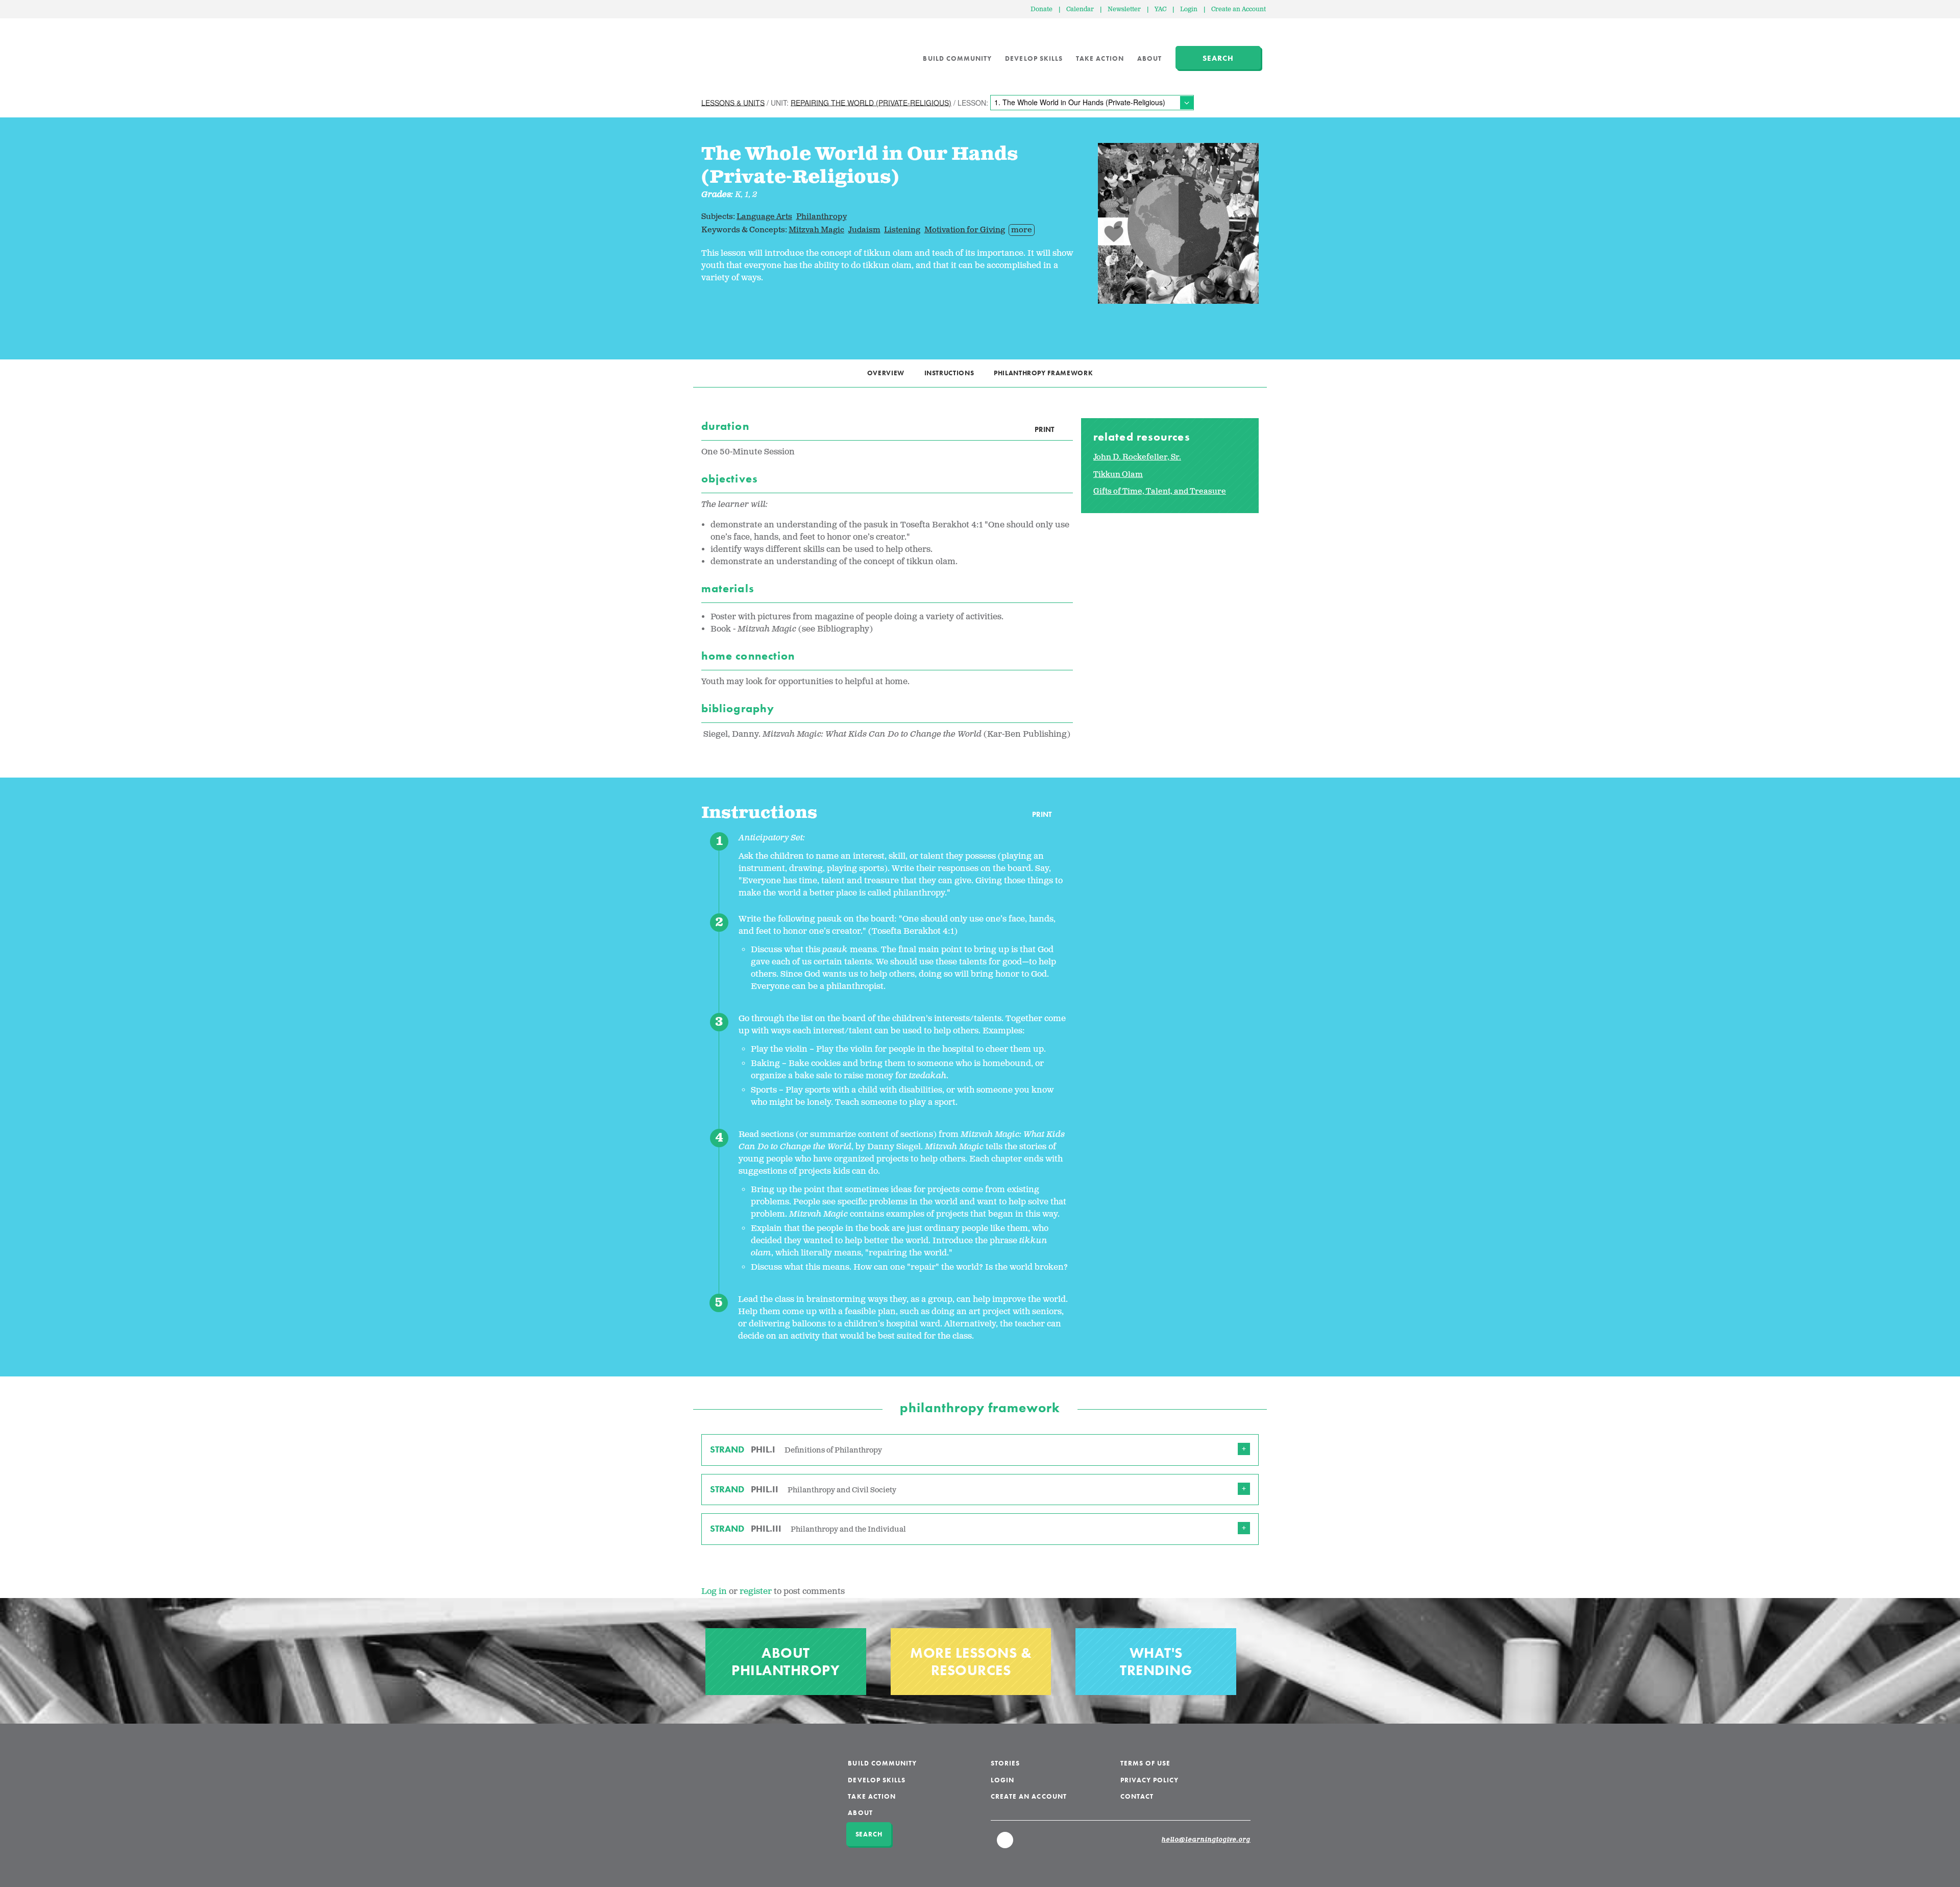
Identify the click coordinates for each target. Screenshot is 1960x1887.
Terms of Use (1146, 1763)
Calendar (1080, 9)
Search (1218, 58)
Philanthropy (822, 217)
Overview (886, 373)
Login (1189, 9)
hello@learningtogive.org (1206, 1840)
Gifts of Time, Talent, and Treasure (1160, 491)
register (756, 1592)
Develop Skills (1034, 58)
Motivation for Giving (965, 230)
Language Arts (764, 217)
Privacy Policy (1150, 1780)
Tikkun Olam (1118, 475)
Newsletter (1124, 9)
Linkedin (1006, 1845)
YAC (1160, 9)
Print (1044, 429)
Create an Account (1239, 9)
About (1149, 58)
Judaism (864, 230)
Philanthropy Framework (1043, 373)
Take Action (1100, 58)
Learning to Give (740, 51)
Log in (714, 1592)
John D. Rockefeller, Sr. (1137, 457)
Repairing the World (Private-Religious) (871, 102)
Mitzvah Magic (816, 230)
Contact (1137, 1796)
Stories (1005, 1763)
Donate (1042, 9)
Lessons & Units (733, 102)
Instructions (949, 373)
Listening (902, 230)
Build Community (957, 58)
